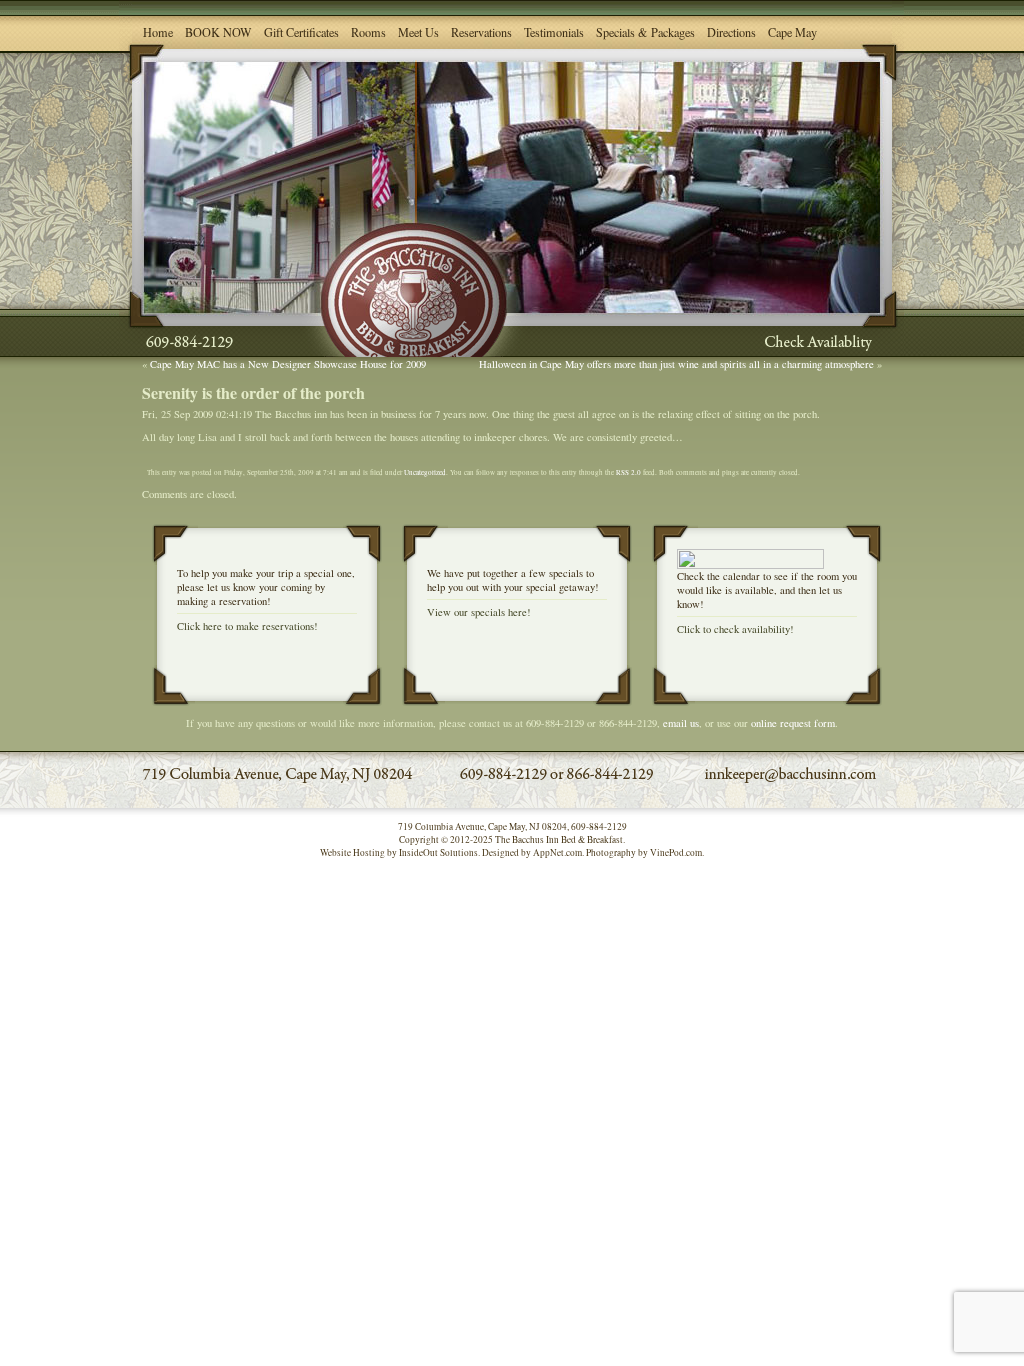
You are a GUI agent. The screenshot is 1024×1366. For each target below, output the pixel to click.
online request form (793, 723)
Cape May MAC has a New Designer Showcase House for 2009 (288, 364)
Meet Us (418, 32)
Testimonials (554, 32)
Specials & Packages (645, 32)
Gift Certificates (301, 32)
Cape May (792, 32)
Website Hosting (352, 852)
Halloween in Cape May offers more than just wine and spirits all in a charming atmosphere (676, 364)
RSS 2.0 (628, 472)
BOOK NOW (218, 32)
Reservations (481, 32)
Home (158, 32)
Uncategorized (425, 472)
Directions (731, 32)
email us (681, 723)
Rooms (368, 32)
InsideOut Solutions (438, 852)
